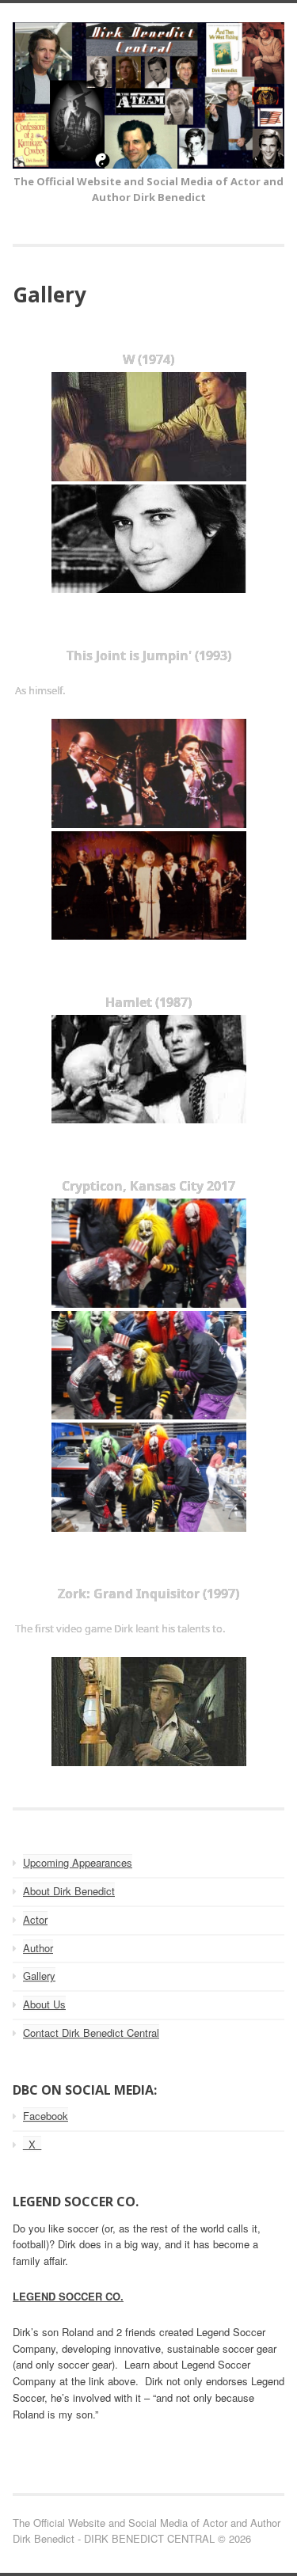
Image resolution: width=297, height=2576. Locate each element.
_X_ (32, 2144)
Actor (35, 1919)
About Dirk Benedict (69, 1891)
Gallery (39, 1976)
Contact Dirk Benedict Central (91, 2033)
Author (38, 1948)
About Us (44, 2004)
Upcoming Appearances (78, 1862)
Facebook (46, 2116)
